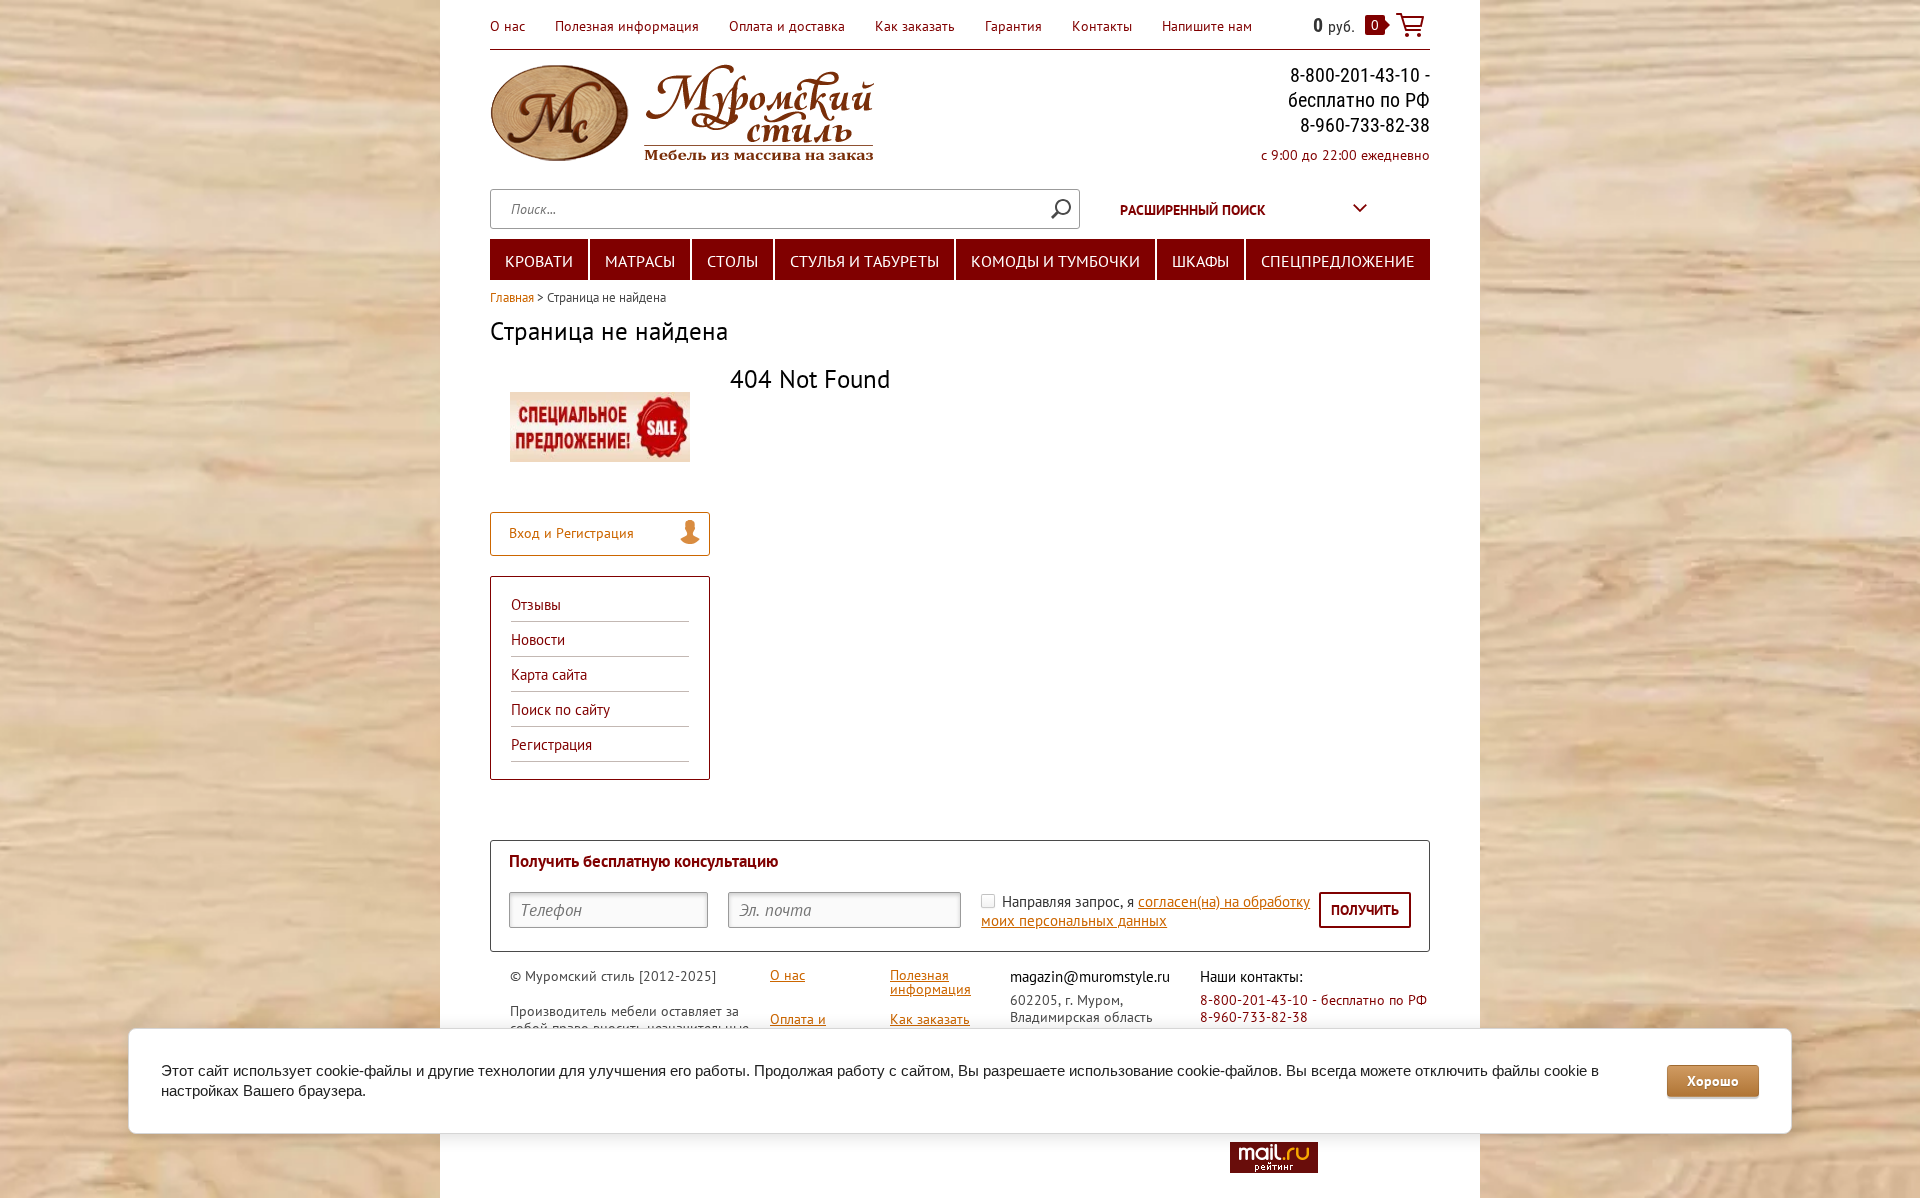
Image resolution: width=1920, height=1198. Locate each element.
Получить (1365, 910)
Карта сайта (549, 674)
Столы (732, 261)
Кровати (539, 261)
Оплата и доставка (787, 26)
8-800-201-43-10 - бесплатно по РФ (1359, 87)
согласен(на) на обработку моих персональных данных (1145, 911)
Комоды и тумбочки (1055, 261)
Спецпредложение (1338, 261)
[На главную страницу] (682, 115)
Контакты (1102, 26)
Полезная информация (627, 26)
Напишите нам (1207, 26)
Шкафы (1200, 261)
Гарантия (1013, 26)
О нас (507, 26)
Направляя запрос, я (1145, 911)
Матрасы (640, 261)
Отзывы (536, 604)
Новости (538, 639)
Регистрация (551, 744)
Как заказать (915, 26)
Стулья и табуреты (864, 261)
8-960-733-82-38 (1365, 125)
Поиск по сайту (560, 709)
